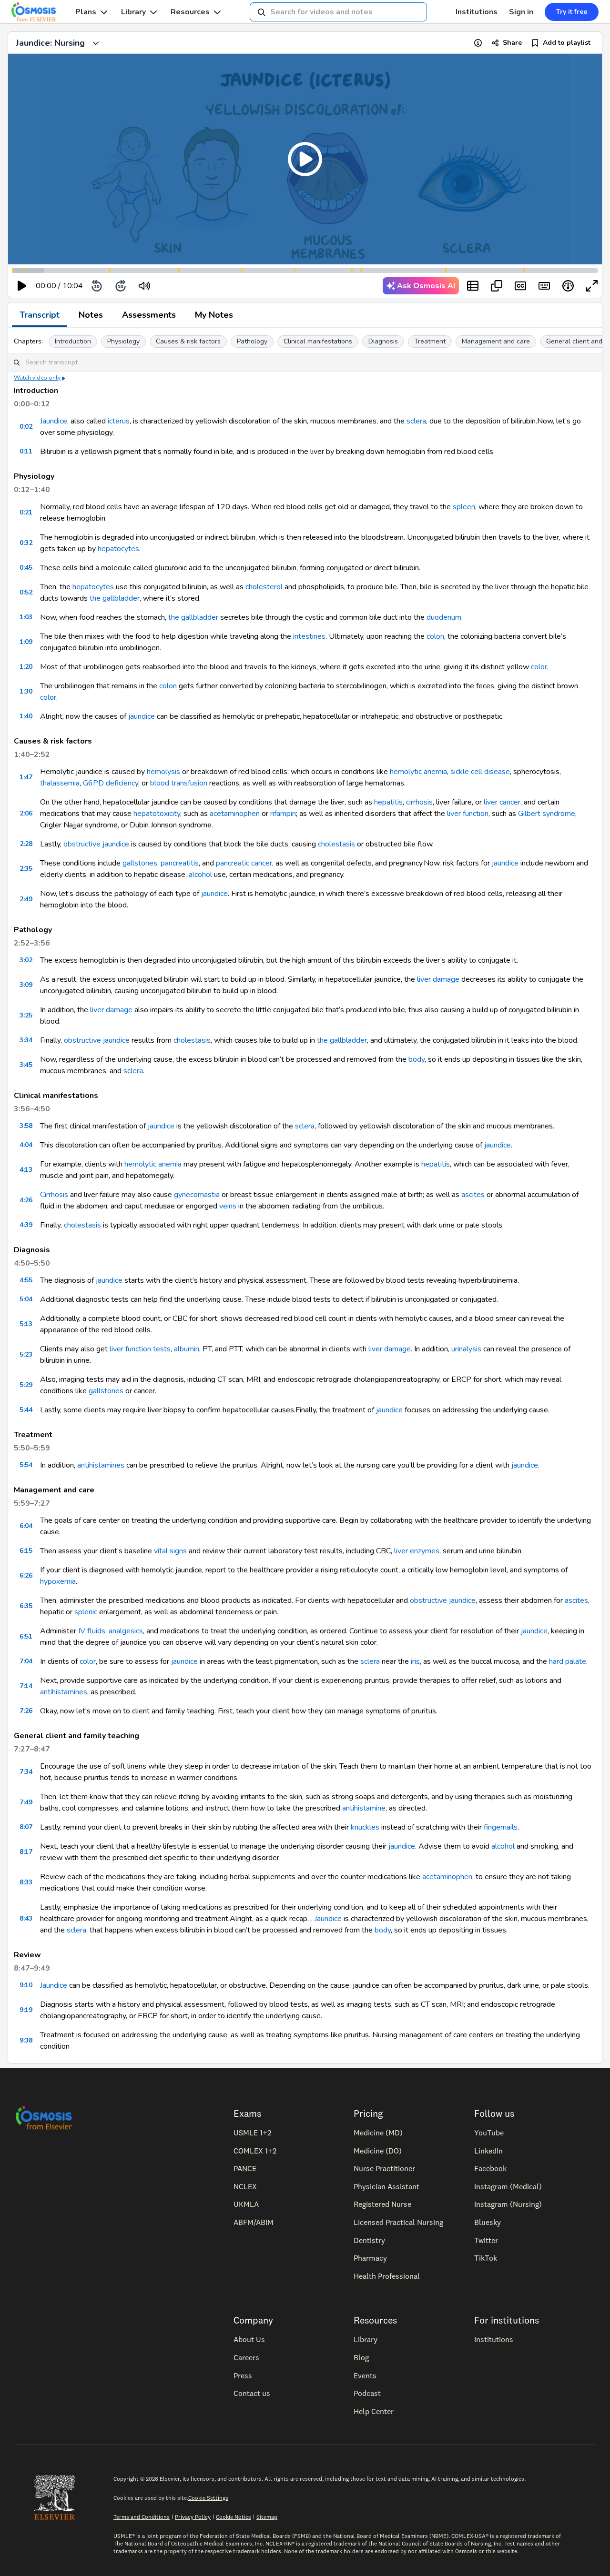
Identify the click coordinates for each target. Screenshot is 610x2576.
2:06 (26, 813)
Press (243, 2375)
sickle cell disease (480, 772)
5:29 (26, 1385)
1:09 (26, 642)
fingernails (501, 1827)
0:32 (26, 543)
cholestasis (336, 844)
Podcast (367, 2393)
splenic (86, 1612)
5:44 (26, 1410)
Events (365, 2375)
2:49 (26, 899)
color (539, 667)
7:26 (26, 1711)
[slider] (184, 286)
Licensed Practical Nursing (398, 2222)
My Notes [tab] (214, 315)
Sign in (521, 12)
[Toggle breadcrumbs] (96, 43)
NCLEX (245, 2186)
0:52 (26, 592)
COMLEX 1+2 (255, 2151)
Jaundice (54, 421)
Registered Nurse (382, 2204)
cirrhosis (419, 802)
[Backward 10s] (97, 286)
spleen (464, 507)
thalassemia (60, 783)
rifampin (283, 814)
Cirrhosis (54, 1195)
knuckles (365, 1827)
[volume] (144, 286)
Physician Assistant (386, 2186)
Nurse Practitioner (384, 2168)
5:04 (26, 1299)
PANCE (245, 2168)
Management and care (496, 341)
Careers (246, 2357)
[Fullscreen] (592, 286)
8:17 (26, 1852)
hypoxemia (58, 1581)
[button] (305, 159)
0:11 (26, 451)
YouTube (489, 2133)
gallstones (140, 863)
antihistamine (364, 1808)
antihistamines (101, 1465)
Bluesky (488, 2222)
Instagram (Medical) (508, 2186)
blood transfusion (179, 783)
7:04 (26, 1661)
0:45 (26, 568)
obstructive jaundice (96, 844)
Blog (361, 2357)
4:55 (26, 1280)
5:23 (26, 1354)
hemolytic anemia (418, 772)
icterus (119, 421)
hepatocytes (118, 549)
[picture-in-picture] (497, 286)
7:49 (26, 1802)
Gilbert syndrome (547, 814)
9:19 (26, 2010)
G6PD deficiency (111, 783)
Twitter (486, 2240)
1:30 (26, 691)
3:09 (26, 985)
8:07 (26, 1827)
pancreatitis (180, 863)
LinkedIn (488, 2151)
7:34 (26, 1772)
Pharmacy (370, 2258)
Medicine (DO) (378, 2151)
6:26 (26, 1575)
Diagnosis (383, 341)
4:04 (26, 1145)
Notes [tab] (91, 315)
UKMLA (246, 2204)
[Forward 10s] (121, 286)
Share (512, 43)
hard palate (568, 1661)
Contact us (252, 2393)
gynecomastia (197, 1195)
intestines (309, 636)
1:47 (26, 777)
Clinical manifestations (318, 341)
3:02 (26, 960)
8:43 (26, 1918)
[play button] (22, 286)
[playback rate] (568, 286)
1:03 (26, 617)
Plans (86, 12)
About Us (249, 2339)
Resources (190, 12)
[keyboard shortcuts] (544, 286)
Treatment (430, 341)
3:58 (26, 1126)
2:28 (26, 844)
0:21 (26, 512)
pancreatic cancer (244, 863)
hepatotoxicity (157, 814)
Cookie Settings (208, 2498)
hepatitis (388, 802)
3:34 (26, 1040)
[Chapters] (473, 286)
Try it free (572, 12)
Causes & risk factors (188, 341)
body (417, 1059)
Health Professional (387, 2276)
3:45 (26, 1065)
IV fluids (92, 1631)
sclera (416, 421)
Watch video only (37, 378)
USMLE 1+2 (252, 2133)
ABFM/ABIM (254, 2222)
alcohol (200, 875)
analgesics (126, 1631)
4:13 (26, 1170)
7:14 (26, 1686)
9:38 (26, 2040)
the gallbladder (115, 598)
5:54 (26, 1465)
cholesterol (264, 587)
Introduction (73, 341)
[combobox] (338, 12)
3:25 (26, 1015)
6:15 (26, 1551)
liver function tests (140, 1349)
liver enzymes (417, 1551)
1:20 (26, 667)
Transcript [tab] (40, 315)
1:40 (26, 716)
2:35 (26, 869)
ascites (473, 1195)
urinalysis (466, 1349)
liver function (468, 814)
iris (415, 1661)
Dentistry (369, 2240)
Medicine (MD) (378, 2133)
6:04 (26, 1526)
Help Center (374, 2411)
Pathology (252, 341)
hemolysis (163, 772)
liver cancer (502, 802)
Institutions (477, 12)
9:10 (26, 1985)
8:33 (26, 1882)
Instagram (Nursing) (508, 2204)
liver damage (438, 979)
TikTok (486, 2258)
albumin (187, 1349)
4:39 (26, 1225)
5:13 (26, 1324)
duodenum (444, 617)
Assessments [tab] (149, 315)
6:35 (26, 1606)
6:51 (26, 1636)
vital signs (170, 1551)
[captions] (520, 286)
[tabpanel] (305, 1196)
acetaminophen (235, 814)
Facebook (490, 2168)
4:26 (26, 1200)
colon (435, 636)
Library (133, 12)
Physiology (123, 341)
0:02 (26, 427)
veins (228, 1206)
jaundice (142, 716)
